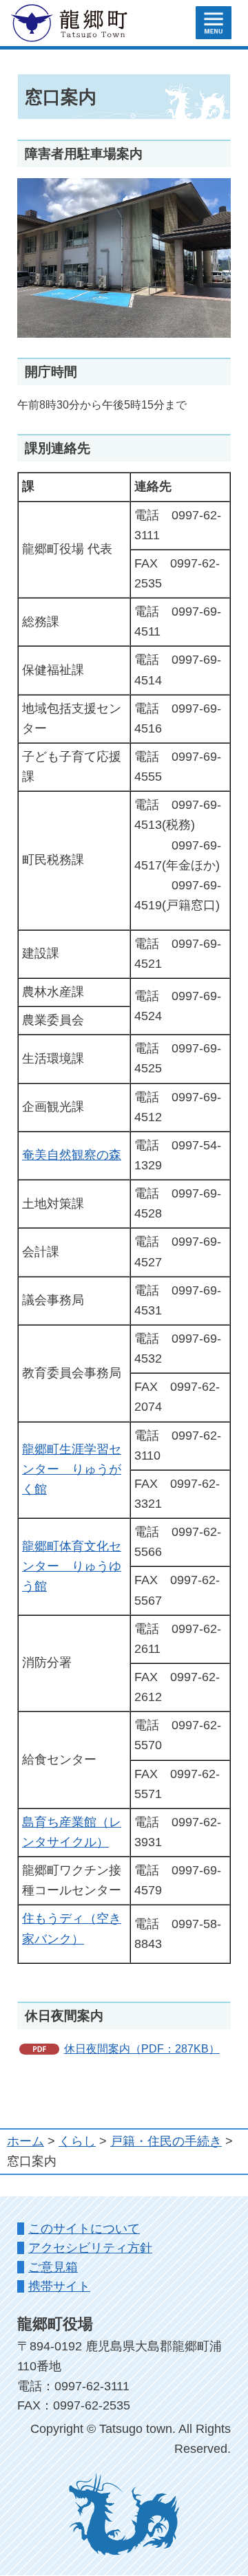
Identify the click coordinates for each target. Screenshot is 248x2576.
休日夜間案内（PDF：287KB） (142, 2048)
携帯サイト (59, 2286)
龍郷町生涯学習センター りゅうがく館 (72, 1469)
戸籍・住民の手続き (166, 2141)
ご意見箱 (53, 2267)
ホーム (25, 2141)
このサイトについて (84, 2229)
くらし (77, 2141)
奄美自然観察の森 (72, 1155)
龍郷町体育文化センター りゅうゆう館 (72, 1566)
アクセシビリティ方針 (90, 2248)
